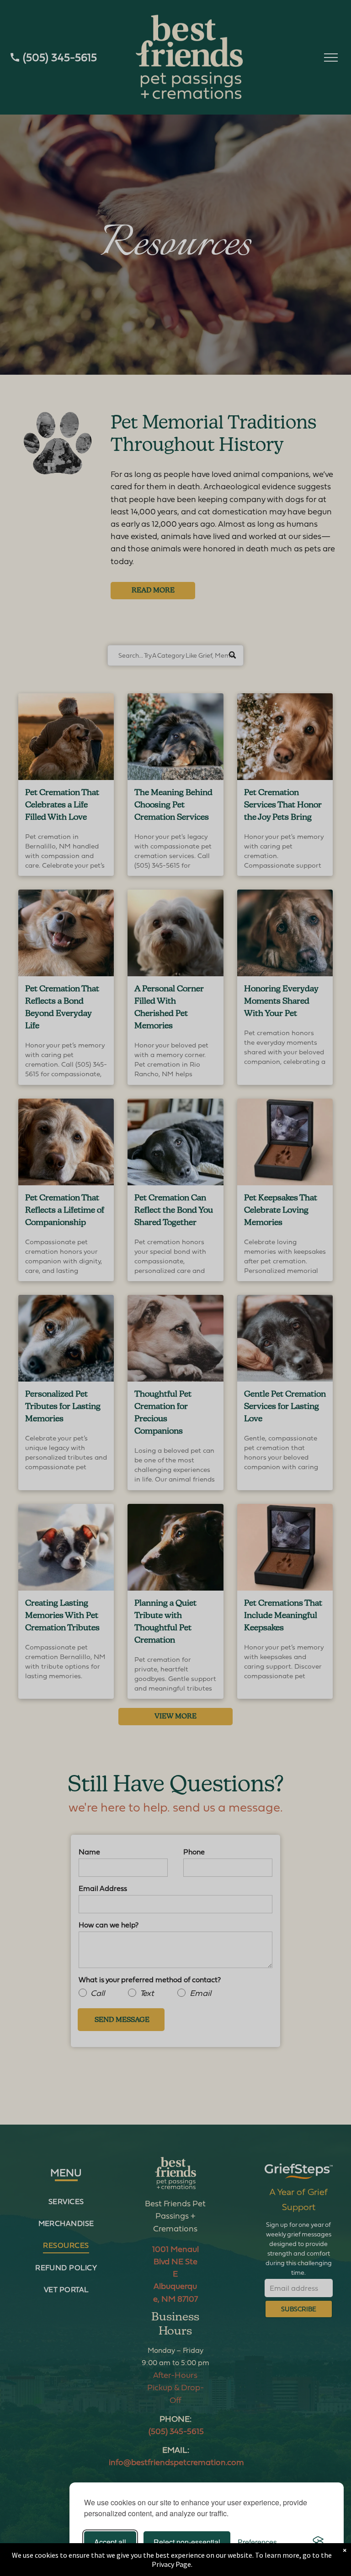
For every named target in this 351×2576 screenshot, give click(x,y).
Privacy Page (171, 2564)
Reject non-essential (187, 2542)
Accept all (110, 2542)
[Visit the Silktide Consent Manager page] (318, 2542)
